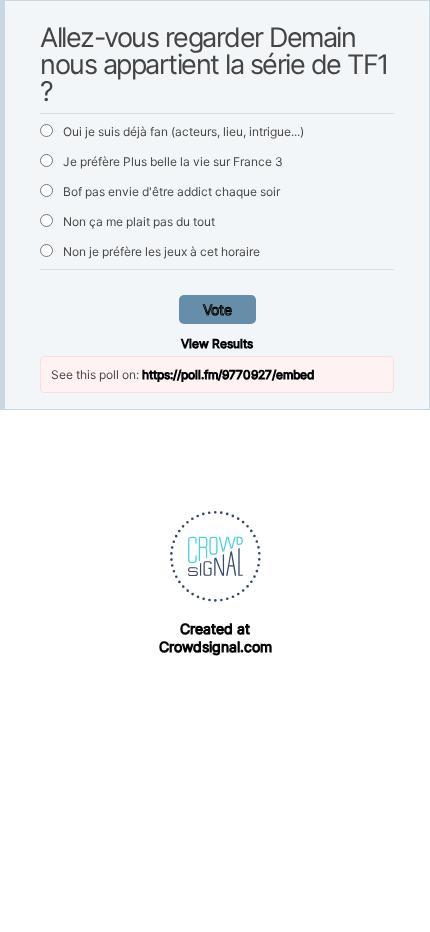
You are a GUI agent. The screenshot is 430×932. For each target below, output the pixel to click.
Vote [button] (217, 309)
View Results (217, 343)
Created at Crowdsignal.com (215, 637)
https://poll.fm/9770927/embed (228, 374)
